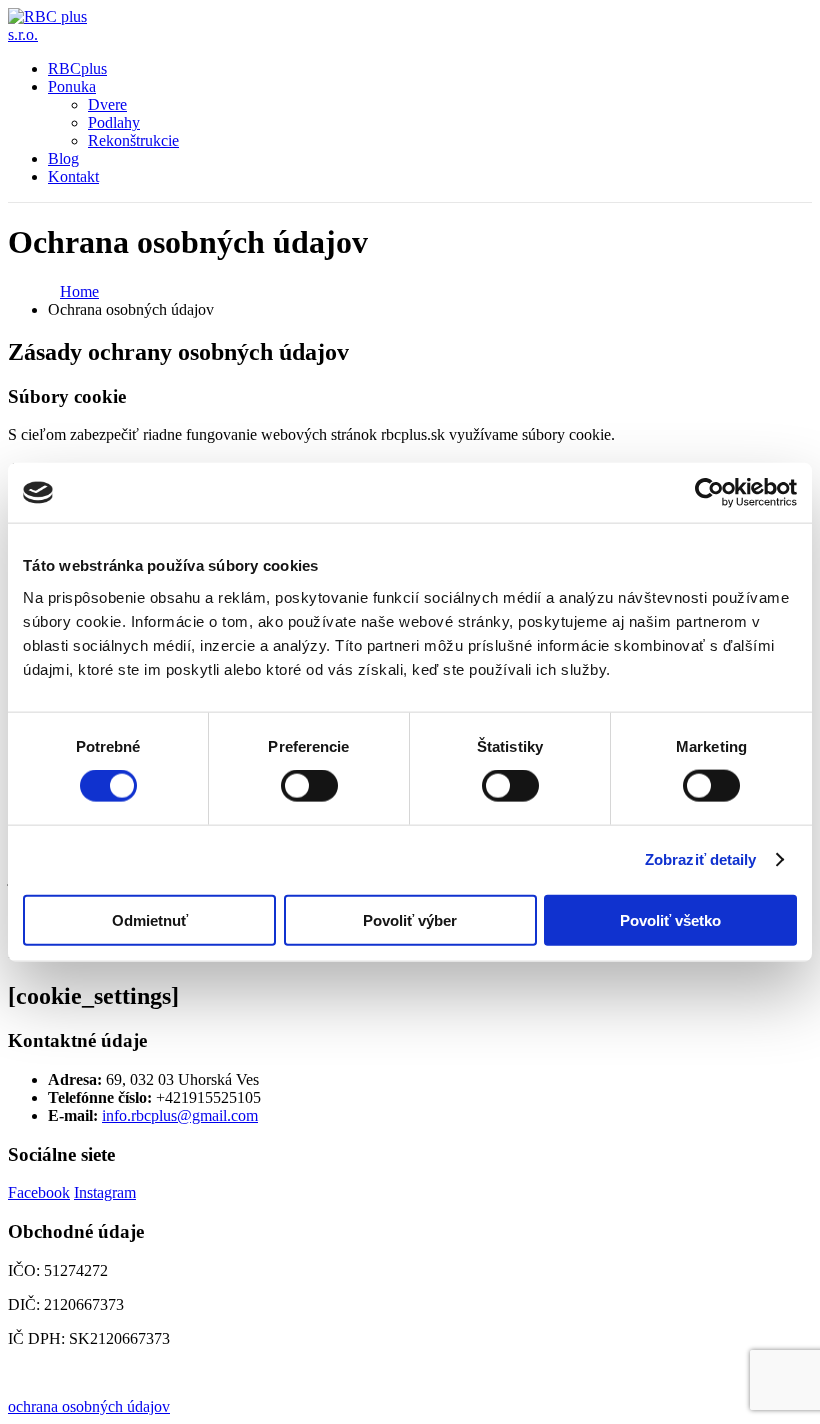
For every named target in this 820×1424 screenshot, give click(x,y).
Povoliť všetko (670, 919)
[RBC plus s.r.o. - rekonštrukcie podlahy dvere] (63, 34)
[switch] (309, 786)
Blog (63, 158)
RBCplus (77, 68)
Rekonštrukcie (133, 140)
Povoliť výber (410, 919)
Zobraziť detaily (701, 859)
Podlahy (114, 122)
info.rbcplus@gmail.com (180, 1115)
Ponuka (72, 86)
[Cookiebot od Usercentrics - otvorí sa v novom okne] (709, 493)
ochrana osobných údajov (89, 1406)
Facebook (39, 1192)
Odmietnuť (150, 919)
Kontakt (73, 176)
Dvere (107, 104)
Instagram (105, 1192)
